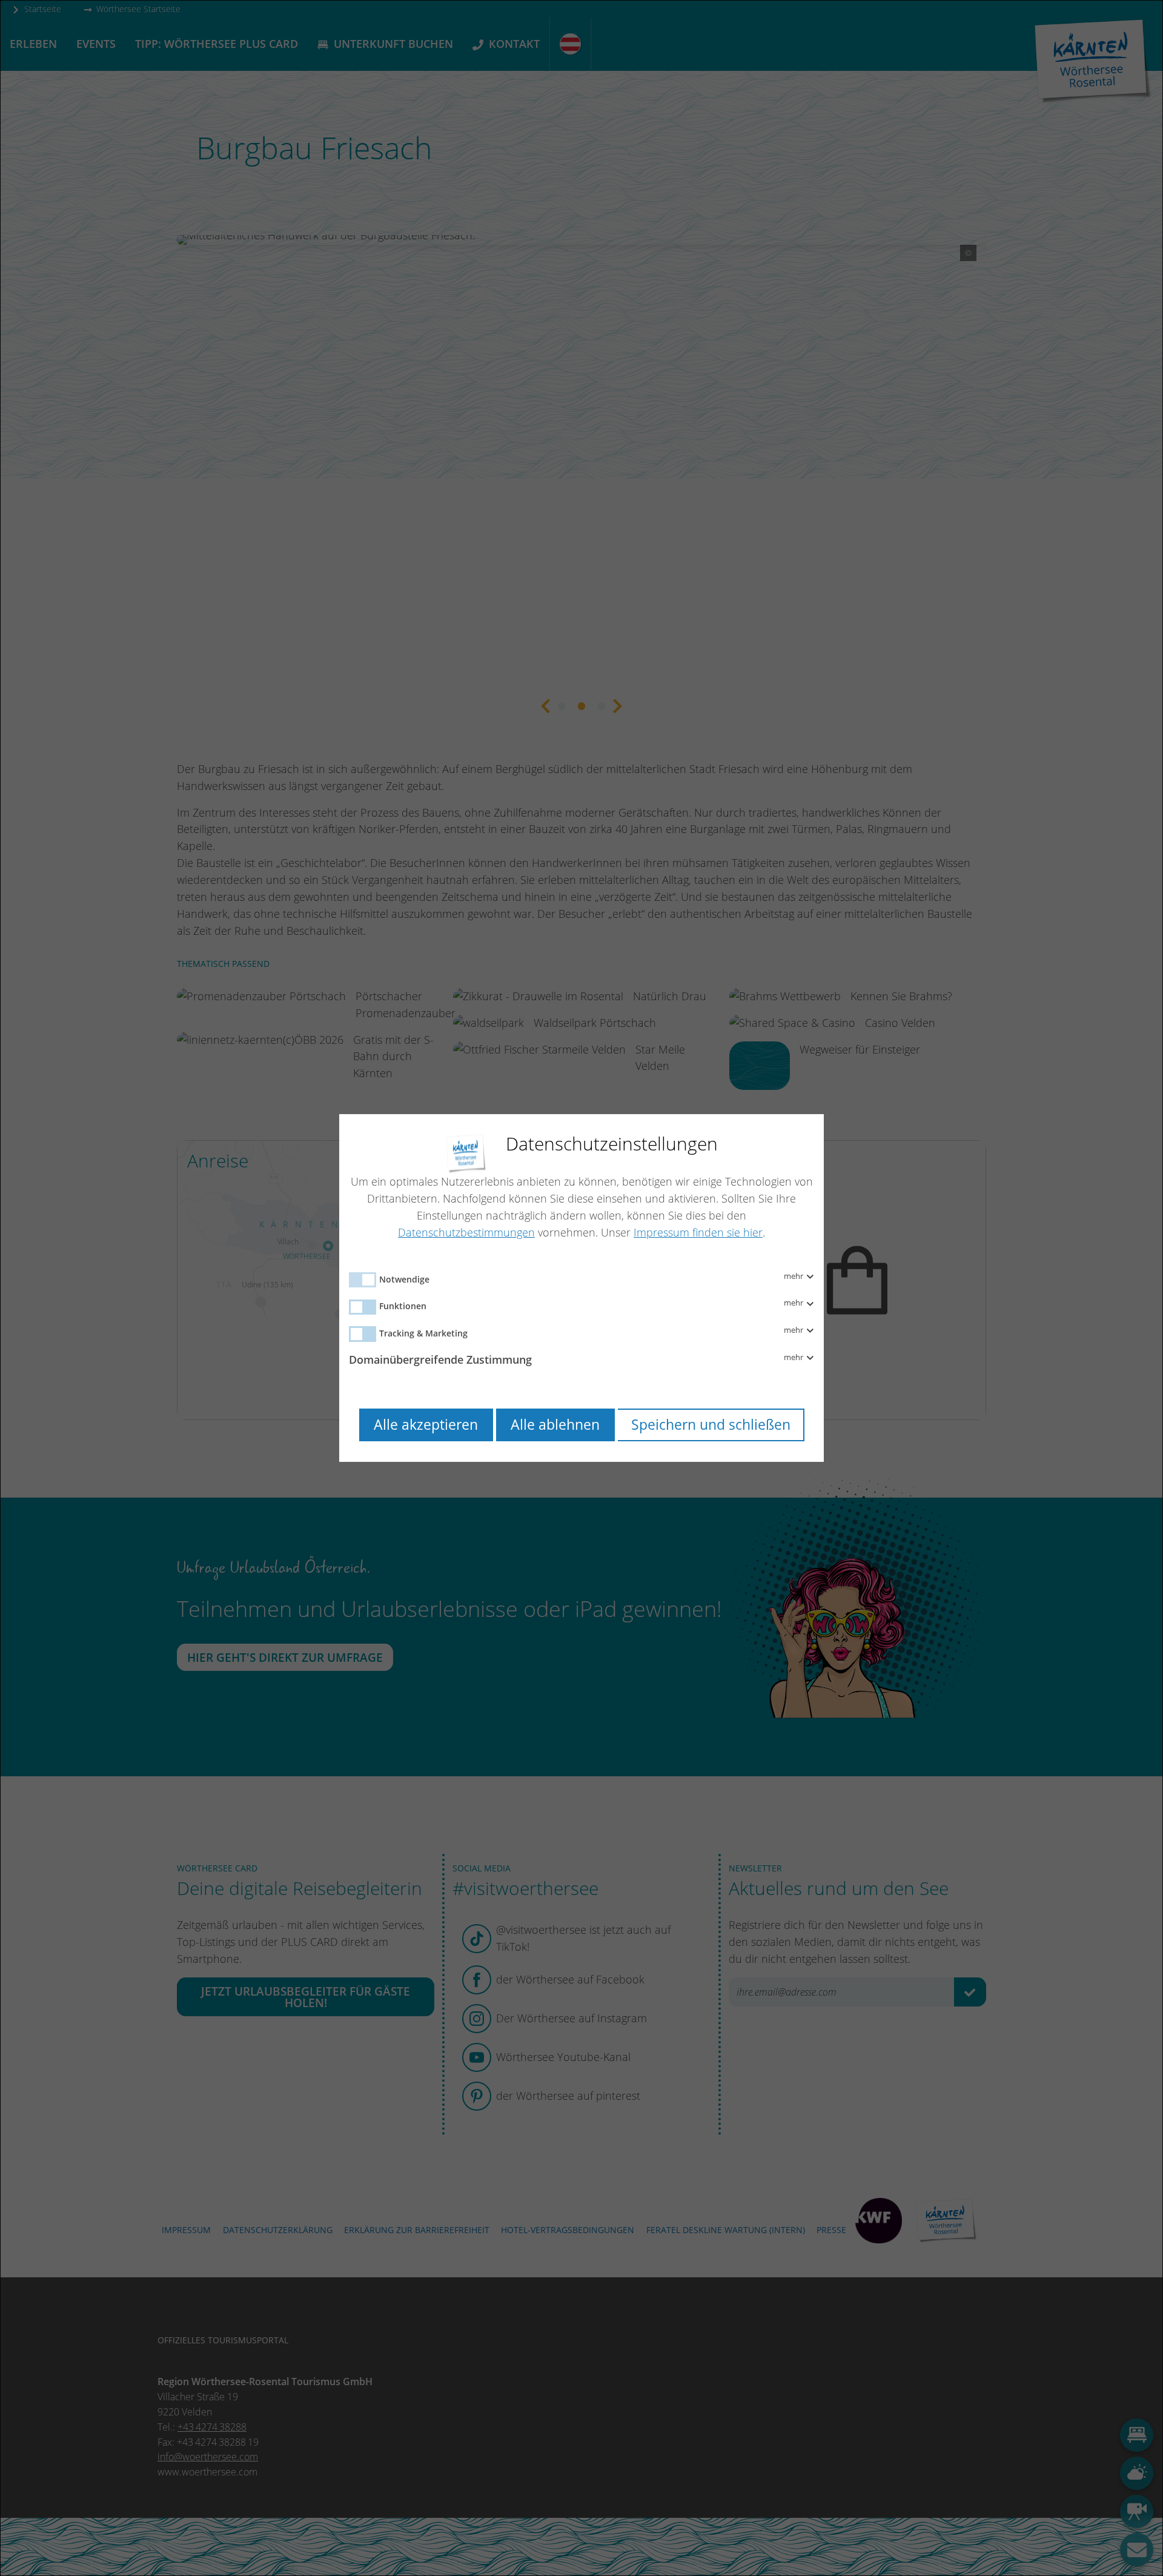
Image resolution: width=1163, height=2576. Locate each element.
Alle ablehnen (555, 1425)
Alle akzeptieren (426, 1425)
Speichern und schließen (711, 1425)
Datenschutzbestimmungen (466, 1232)
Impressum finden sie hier (698, 1232)
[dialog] (581, 1288)
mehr (794, 1276)
